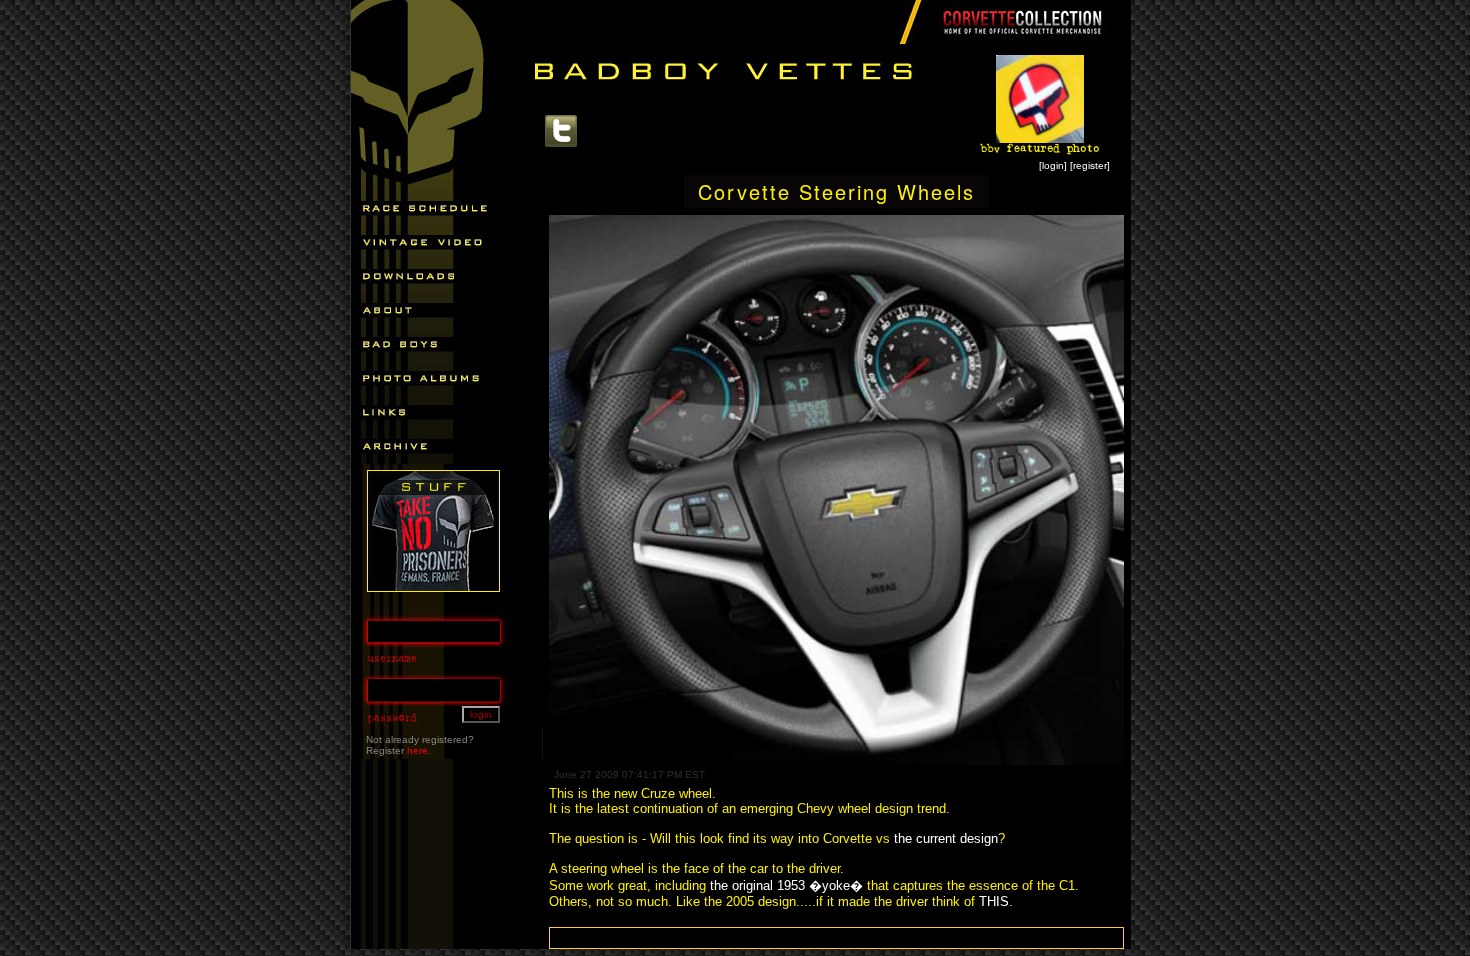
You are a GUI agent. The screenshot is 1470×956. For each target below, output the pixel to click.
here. (419, 750)
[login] (1053, 165)
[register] (1090, 165)
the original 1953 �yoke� (786, 885)
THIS (994, 901)
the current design (946, 838)
